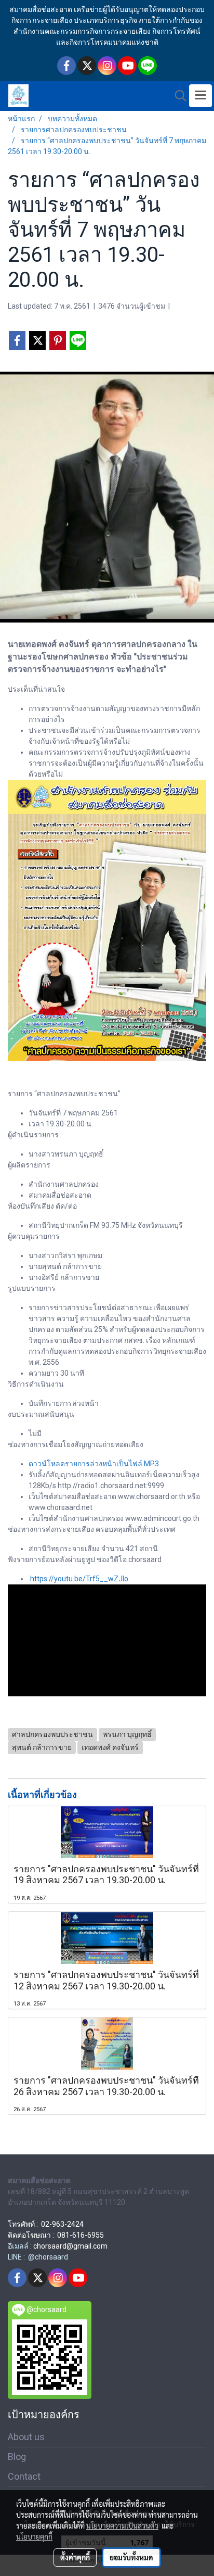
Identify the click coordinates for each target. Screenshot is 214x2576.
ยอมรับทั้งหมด (131, 2557)
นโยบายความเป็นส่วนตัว (122, 2526)
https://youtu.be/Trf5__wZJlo (79, 1579)
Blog (17, 2457)
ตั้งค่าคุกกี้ (75, 2557)
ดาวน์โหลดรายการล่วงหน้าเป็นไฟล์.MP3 (94, 1464)
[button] (177, 96)
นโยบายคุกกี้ (34, 2536)
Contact (24, 2476)
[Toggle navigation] (200, 96)
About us (26, 2437)
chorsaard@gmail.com (70, 2246)
